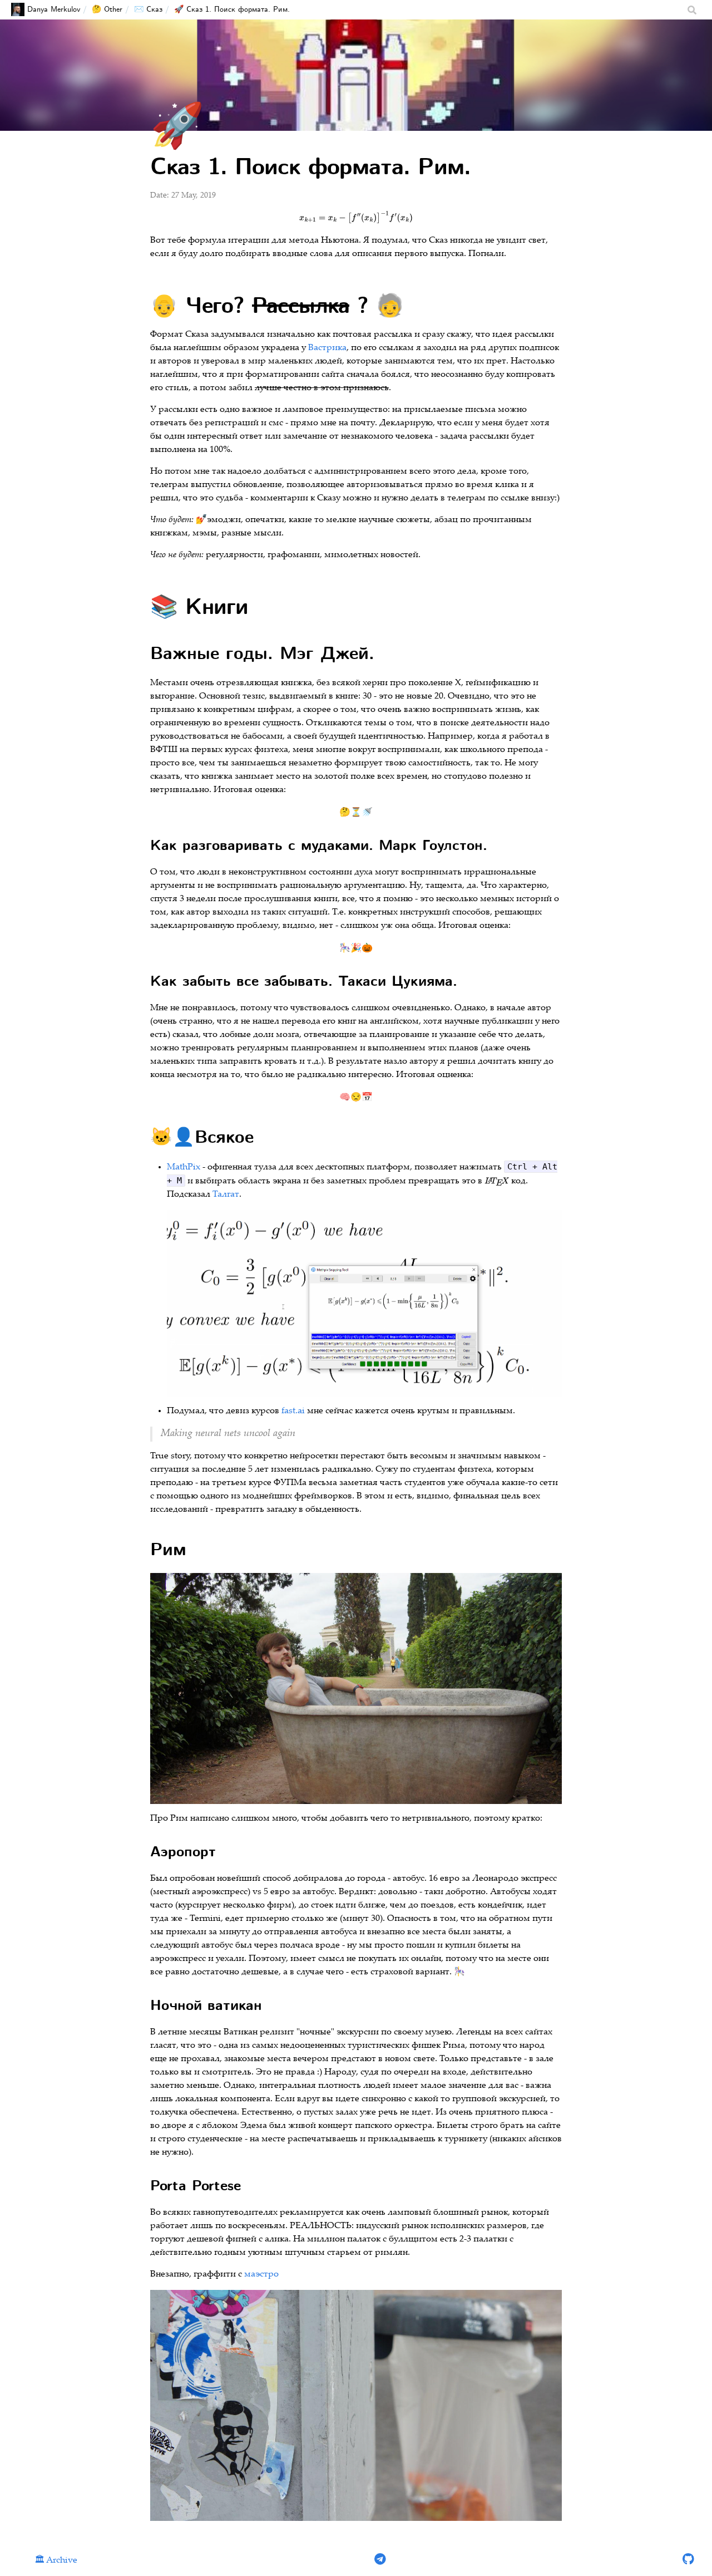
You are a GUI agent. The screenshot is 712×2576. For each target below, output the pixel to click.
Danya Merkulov (54, 9)
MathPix (184, 1167)
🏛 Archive (56, 2561)
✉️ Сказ (148, 9)
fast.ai (293, 1411)
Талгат (226, 1195)
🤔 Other (107, 9)
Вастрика (327, 348)
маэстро (261, 2275)
